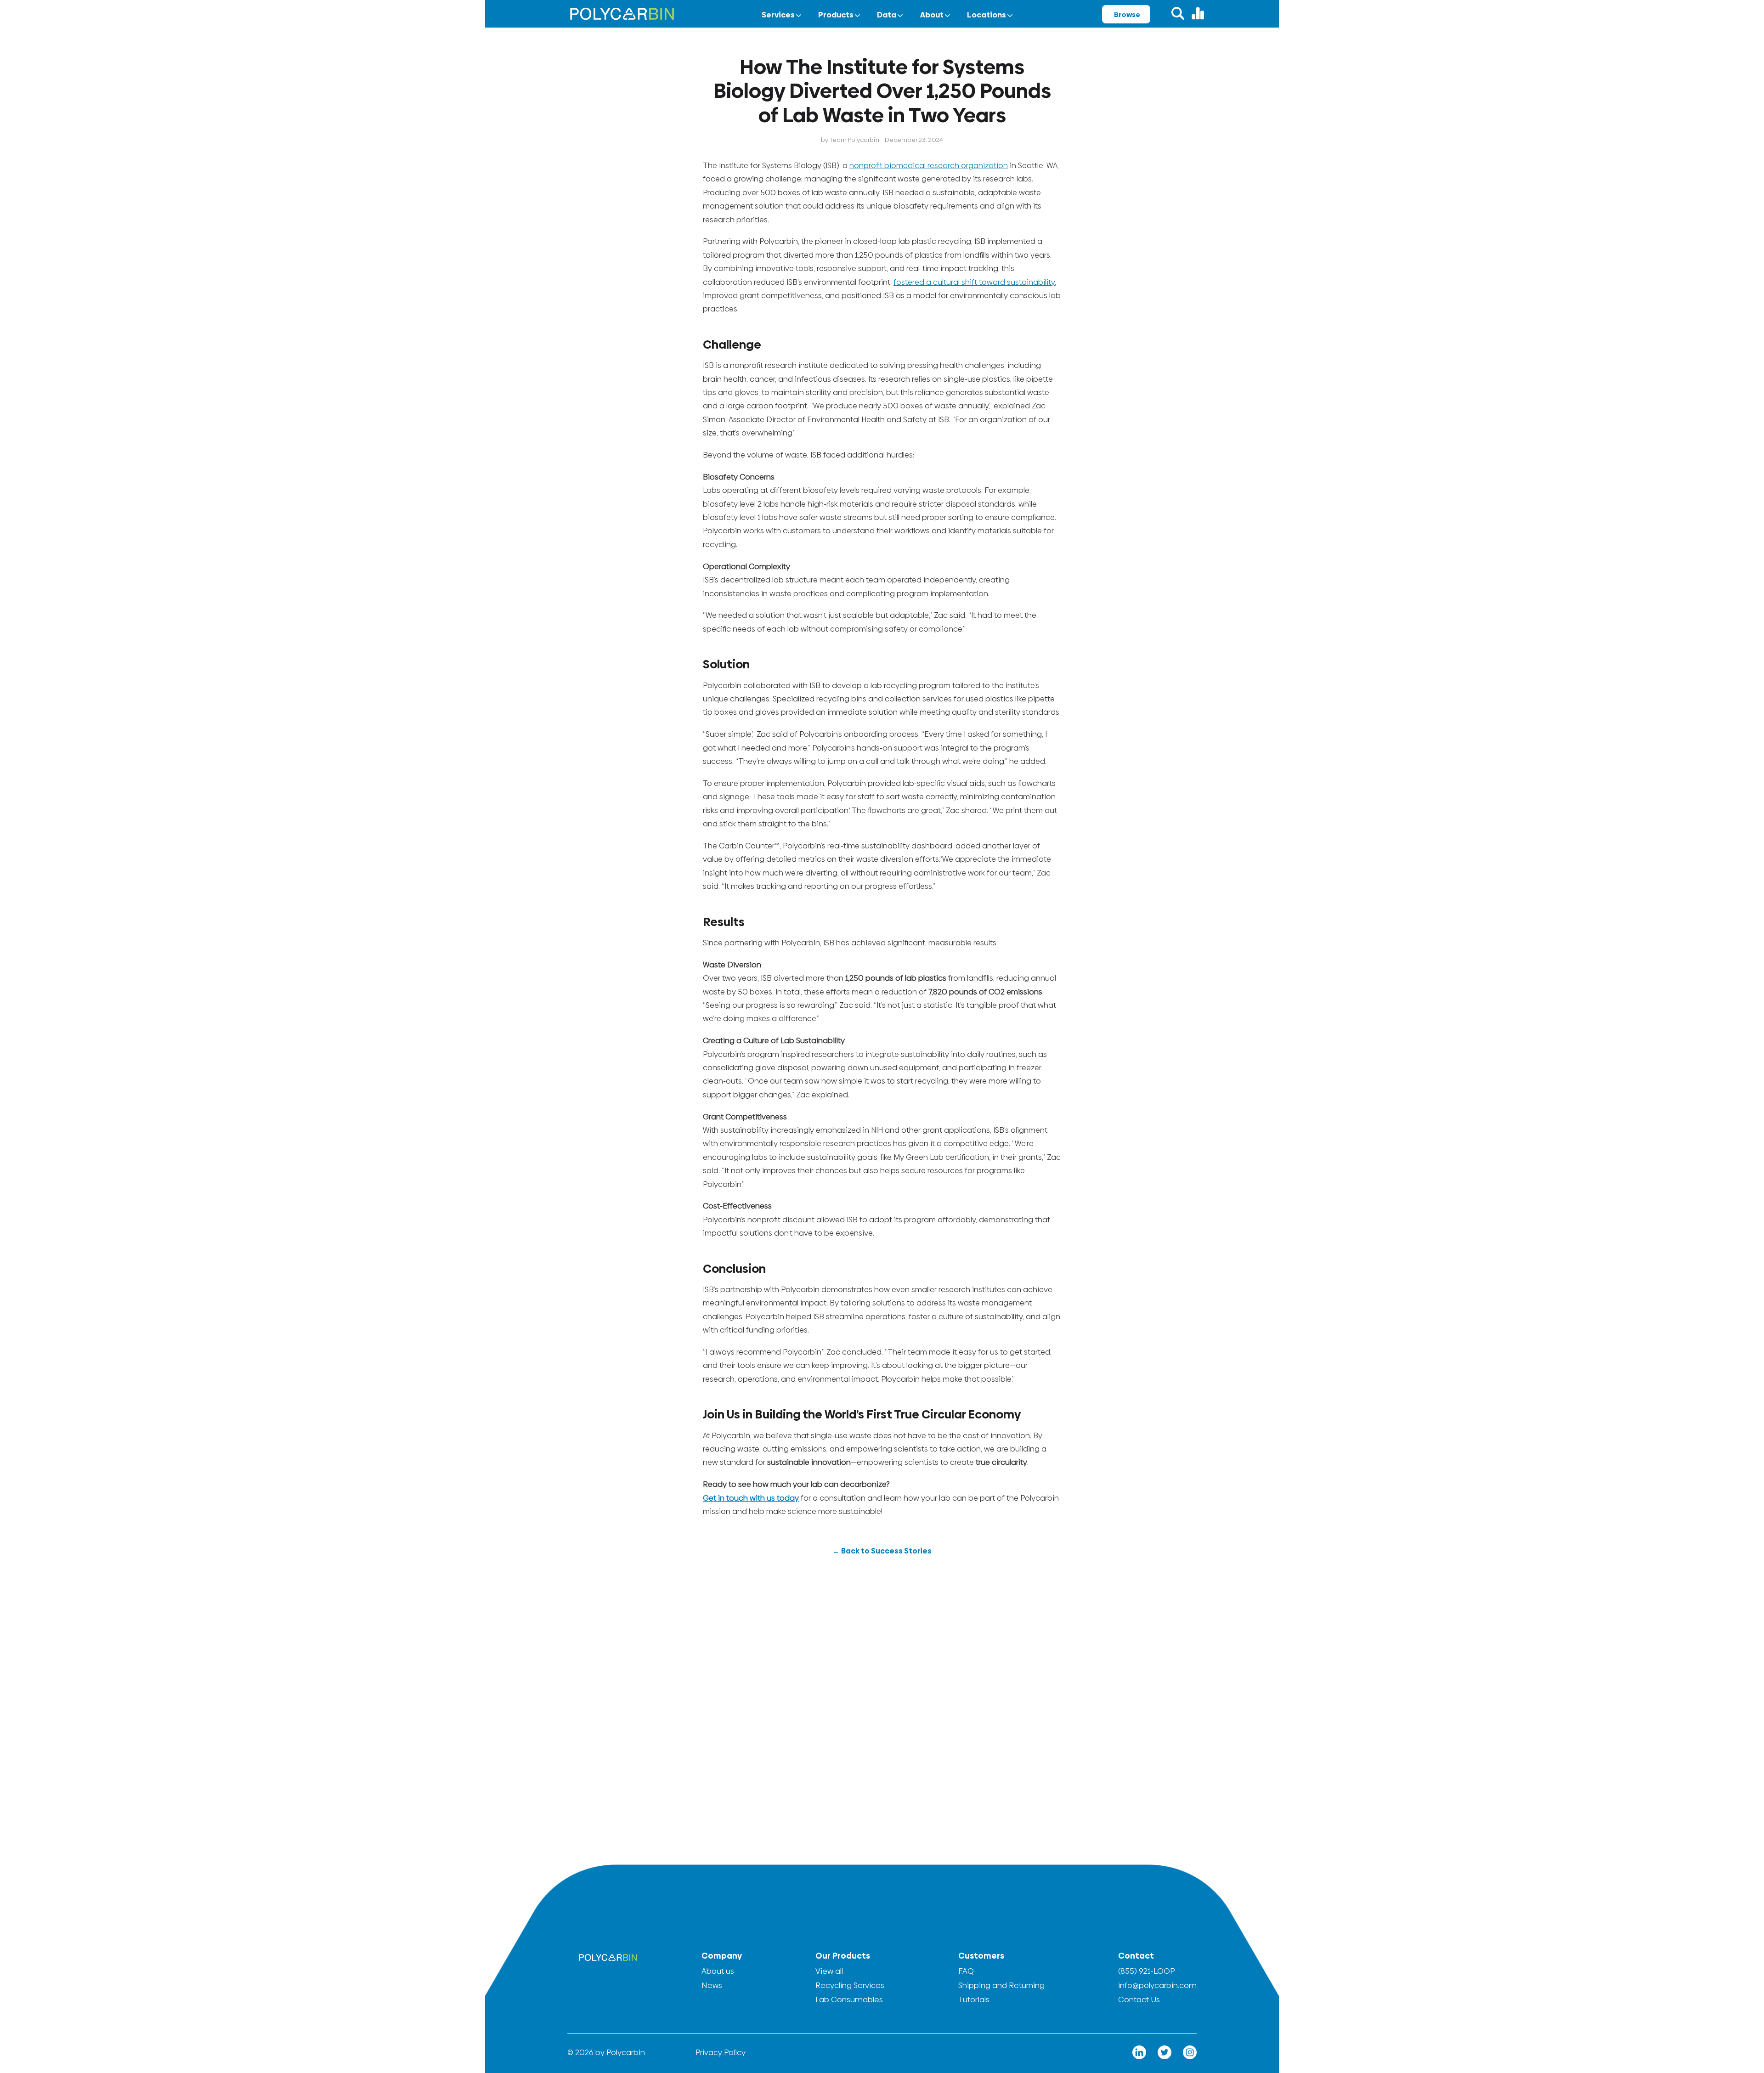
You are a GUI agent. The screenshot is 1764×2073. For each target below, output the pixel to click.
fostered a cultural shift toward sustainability (974, 282)
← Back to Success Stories (882, 1551)
